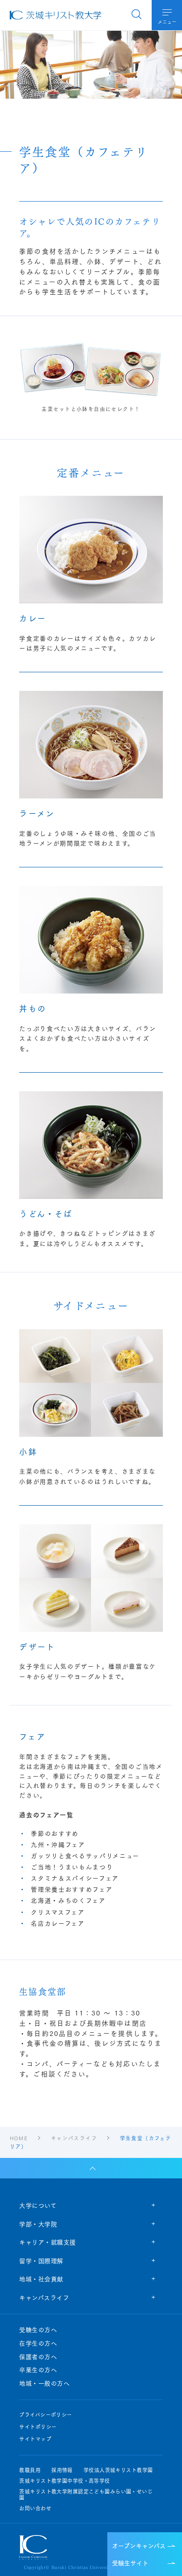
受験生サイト (130, 2562)
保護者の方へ (38, 2357)
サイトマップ (35, 2439)
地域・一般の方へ (44, 2383)
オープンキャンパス (139, 2545)
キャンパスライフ (44, 2297)
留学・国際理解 (41, 2260)
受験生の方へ (38, 2330)
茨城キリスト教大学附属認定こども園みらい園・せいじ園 (86, 2495)
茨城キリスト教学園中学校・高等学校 (64, 2481)
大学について (38, 2205)
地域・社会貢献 (41, 2279)
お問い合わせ (35, 2508)
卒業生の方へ (38, 2370)
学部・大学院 (38, 2224)
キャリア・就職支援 (48, 2242)
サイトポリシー (38, 2427)
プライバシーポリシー (45, 2415)
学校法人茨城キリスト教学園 (118, 2470)
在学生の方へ (38, 2343)
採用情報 (62, 2470)
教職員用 (30, 2470)
